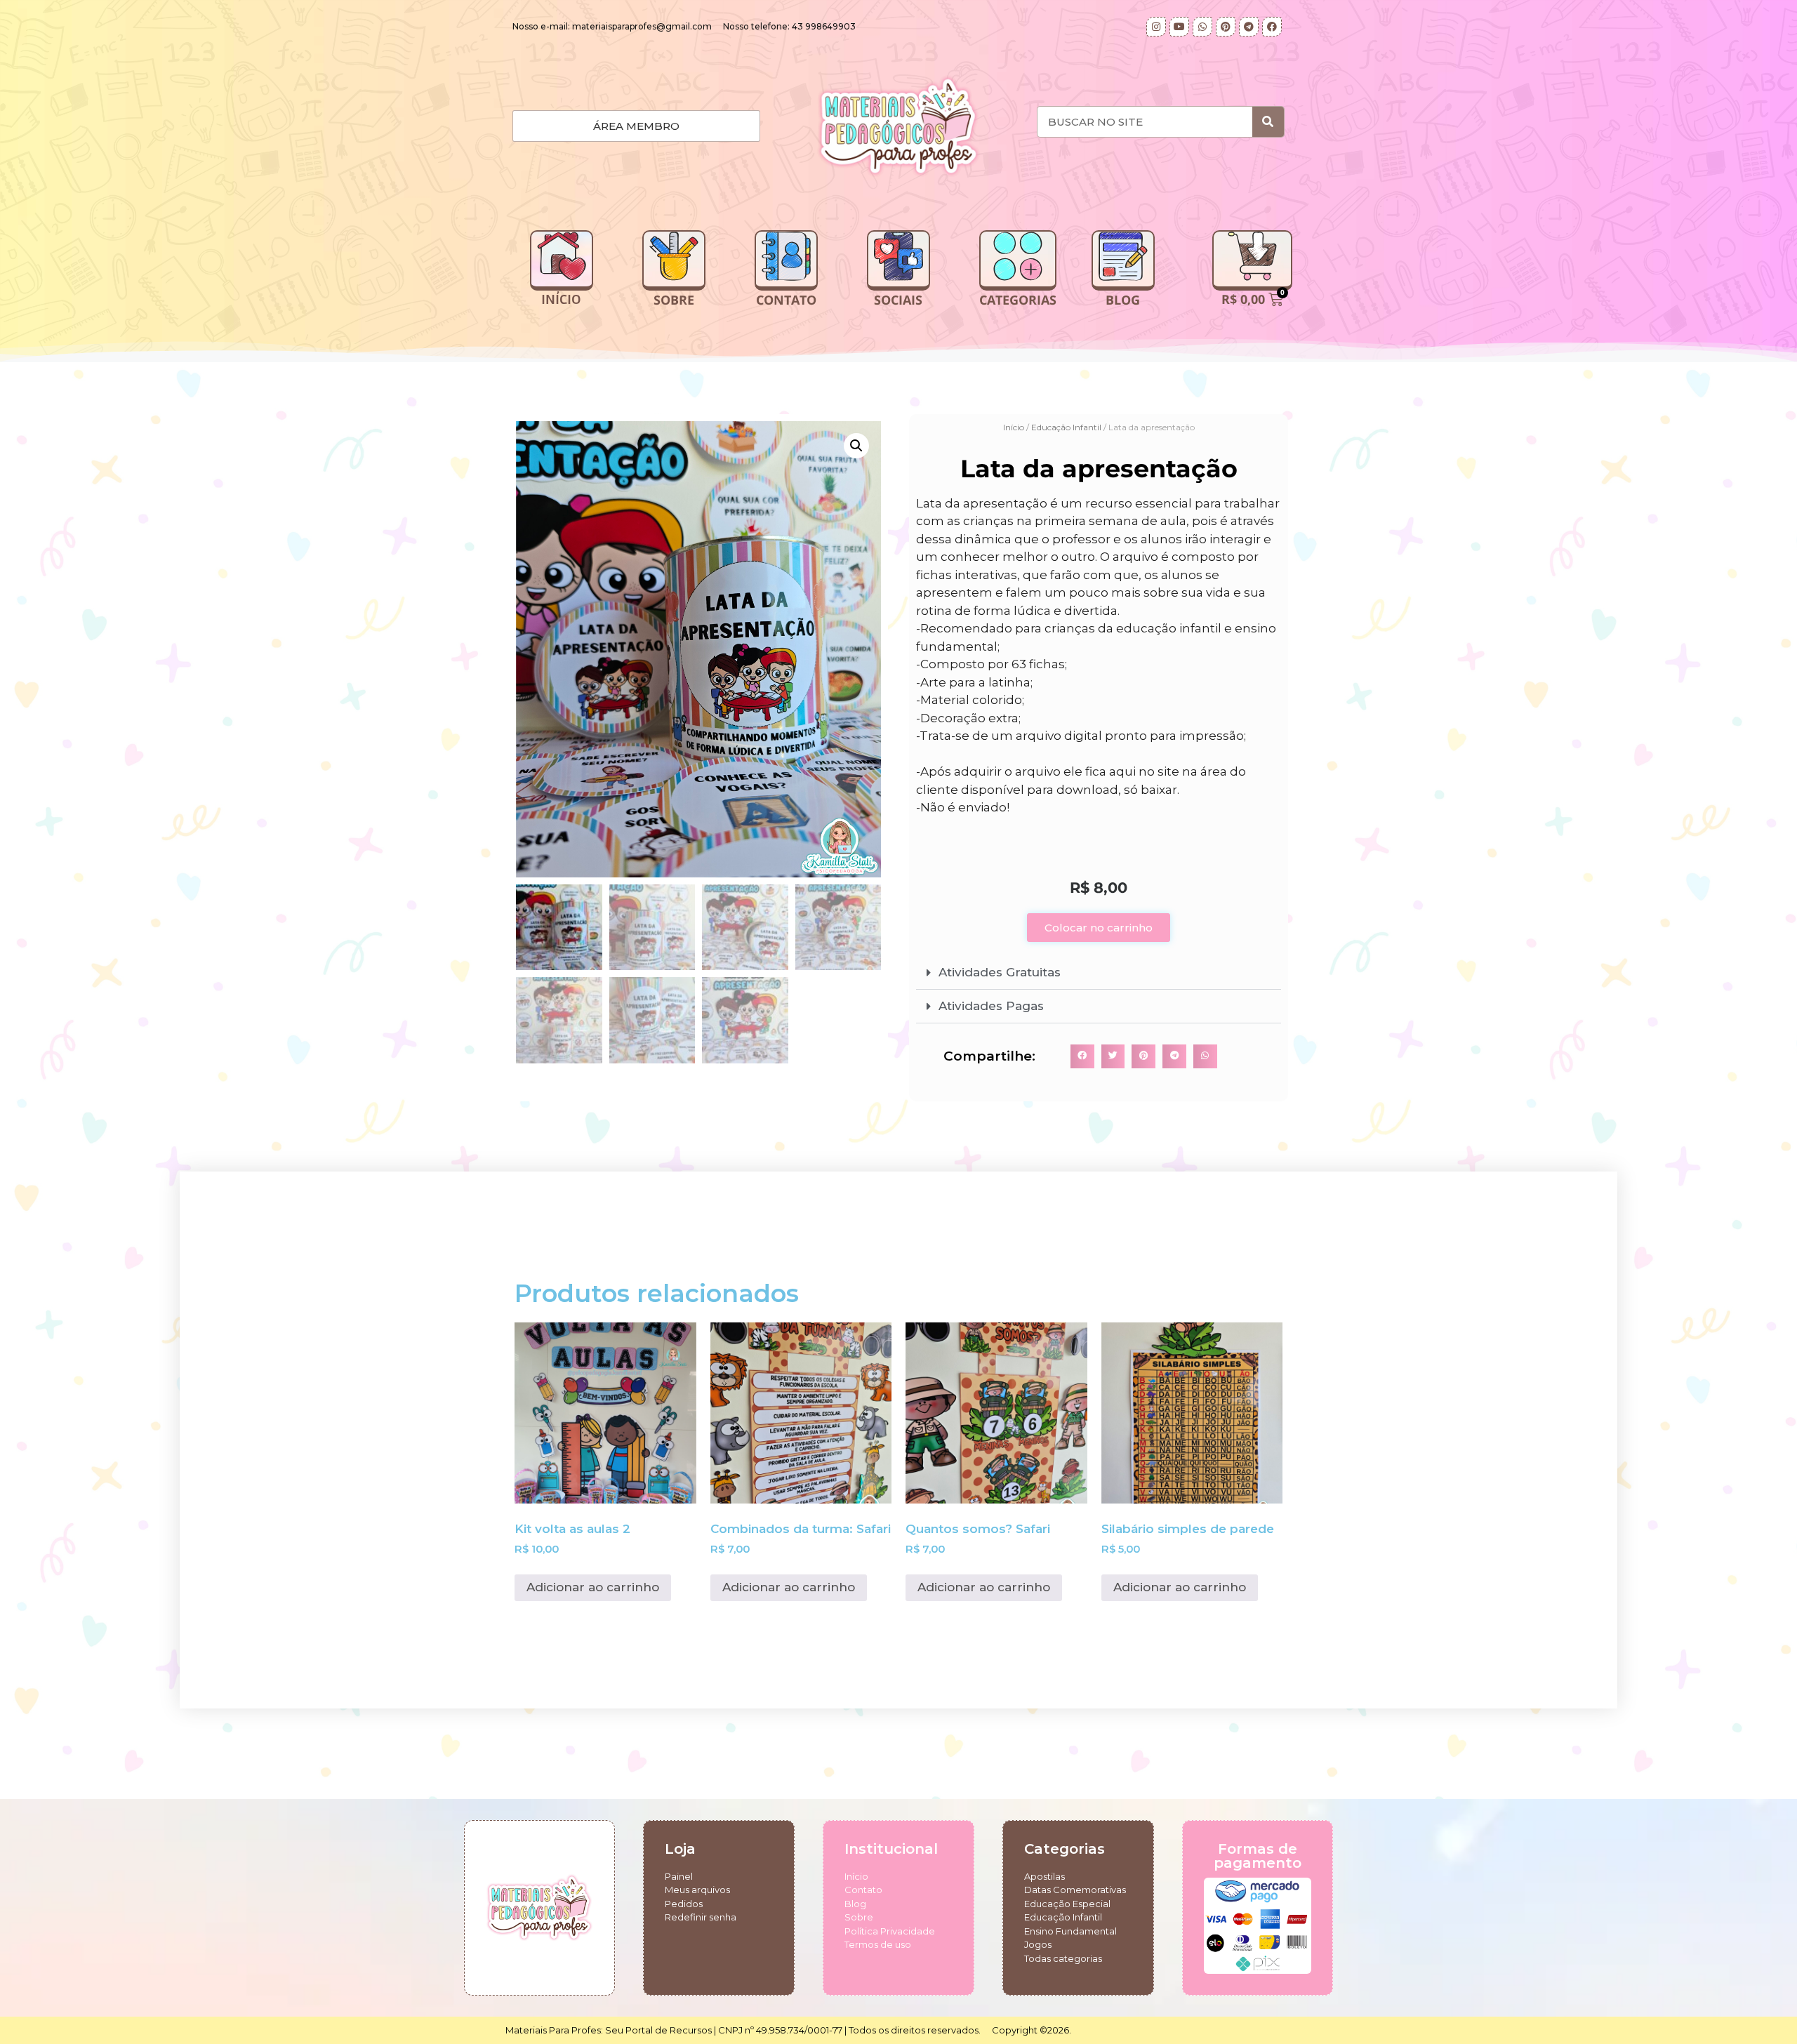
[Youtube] (1179, 27)
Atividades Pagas (991, 1006)
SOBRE (674, 300)
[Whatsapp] (1202, 27)
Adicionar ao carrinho (593, 1587)
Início (1014, 427)
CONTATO (786, 300)
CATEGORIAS (1018, 300)
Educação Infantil (1066, 427)
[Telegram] (1249, 27)
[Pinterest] (1226, 27)
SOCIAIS (898, 300)
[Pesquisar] (1268, 122)
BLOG (1123, 300)
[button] (856, 446)
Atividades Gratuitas (1000, 972)
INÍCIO (561, 300)
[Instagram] (1156, 27)
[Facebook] (1272, 27)
